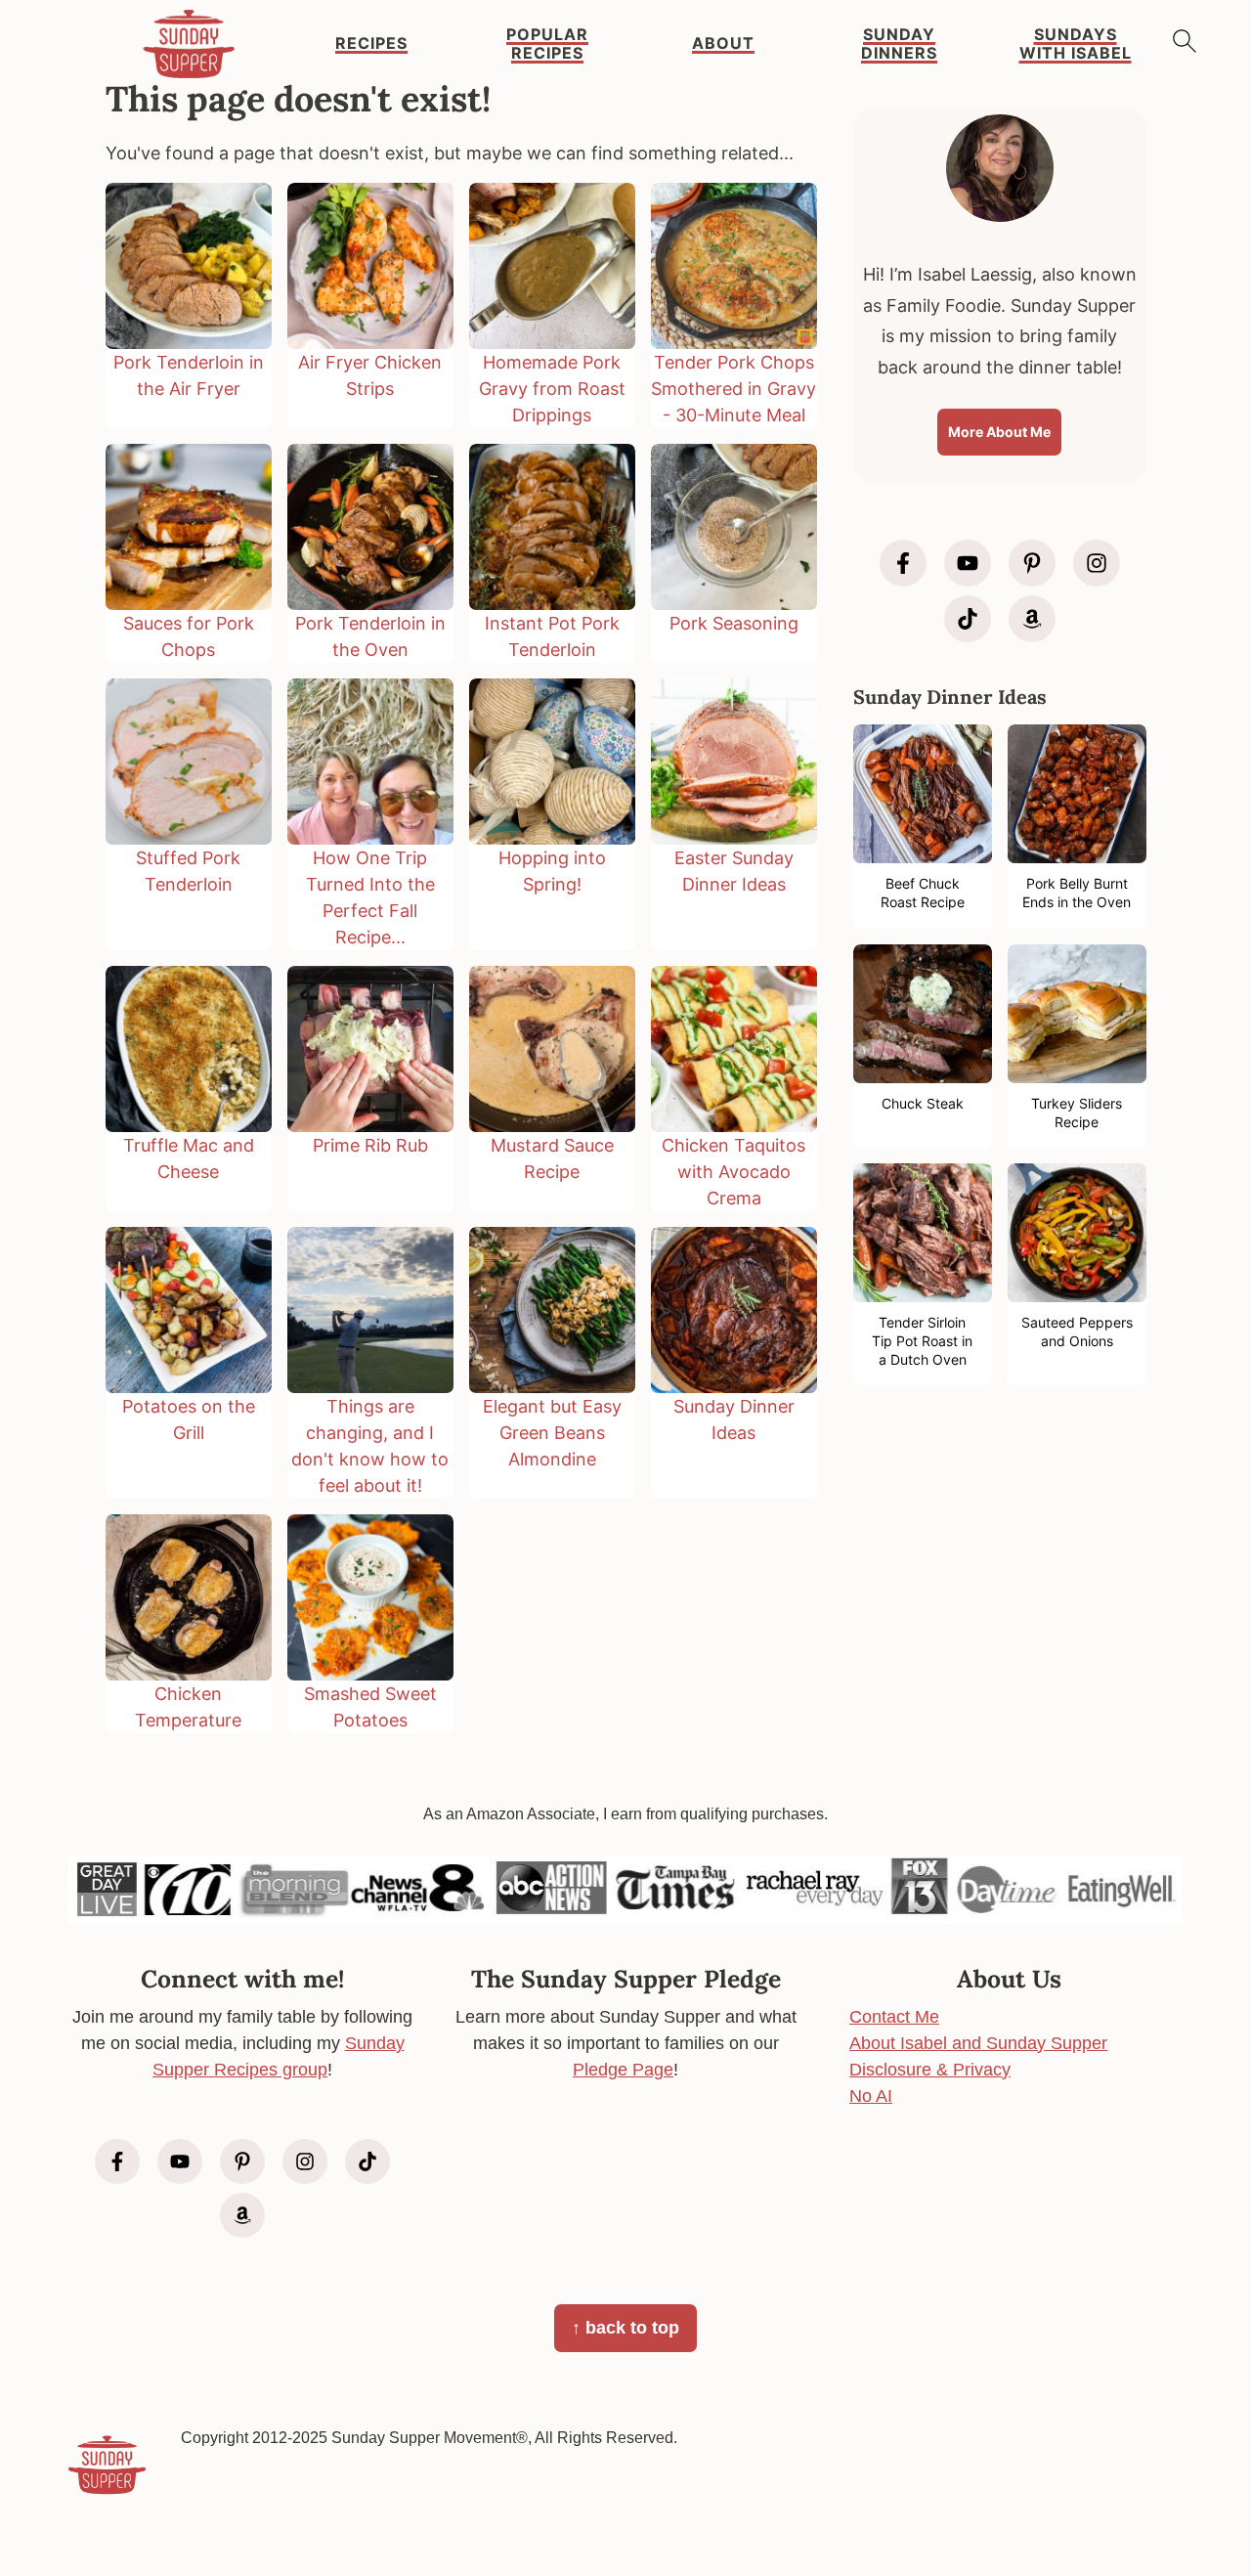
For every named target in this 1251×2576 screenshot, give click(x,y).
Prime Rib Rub (370, 1145)
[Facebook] (903, 563)
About (723, 44)
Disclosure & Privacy (930, 2070)
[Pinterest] (1032, 563)
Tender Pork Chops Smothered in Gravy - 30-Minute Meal (733, 389)
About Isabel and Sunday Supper (978, 2043)
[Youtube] (968, 563)
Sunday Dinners (899, 44)
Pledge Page (623, 2070)
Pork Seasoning (734, 623)
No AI (871, 2096)
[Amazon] (1032, 619)
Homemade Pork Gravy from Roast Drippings (552, 389)
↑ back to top (625, 2328)
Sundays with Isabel (1076, 44)
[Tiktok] (968, 619)
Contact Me (894, 2017)
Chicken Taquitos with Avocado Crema (733, 1172)
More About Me (999, 432)
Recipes (371, 44)
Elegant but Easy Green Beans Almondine (552, 1433)
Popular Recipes (547, 44)
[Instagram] (1097, 563)
